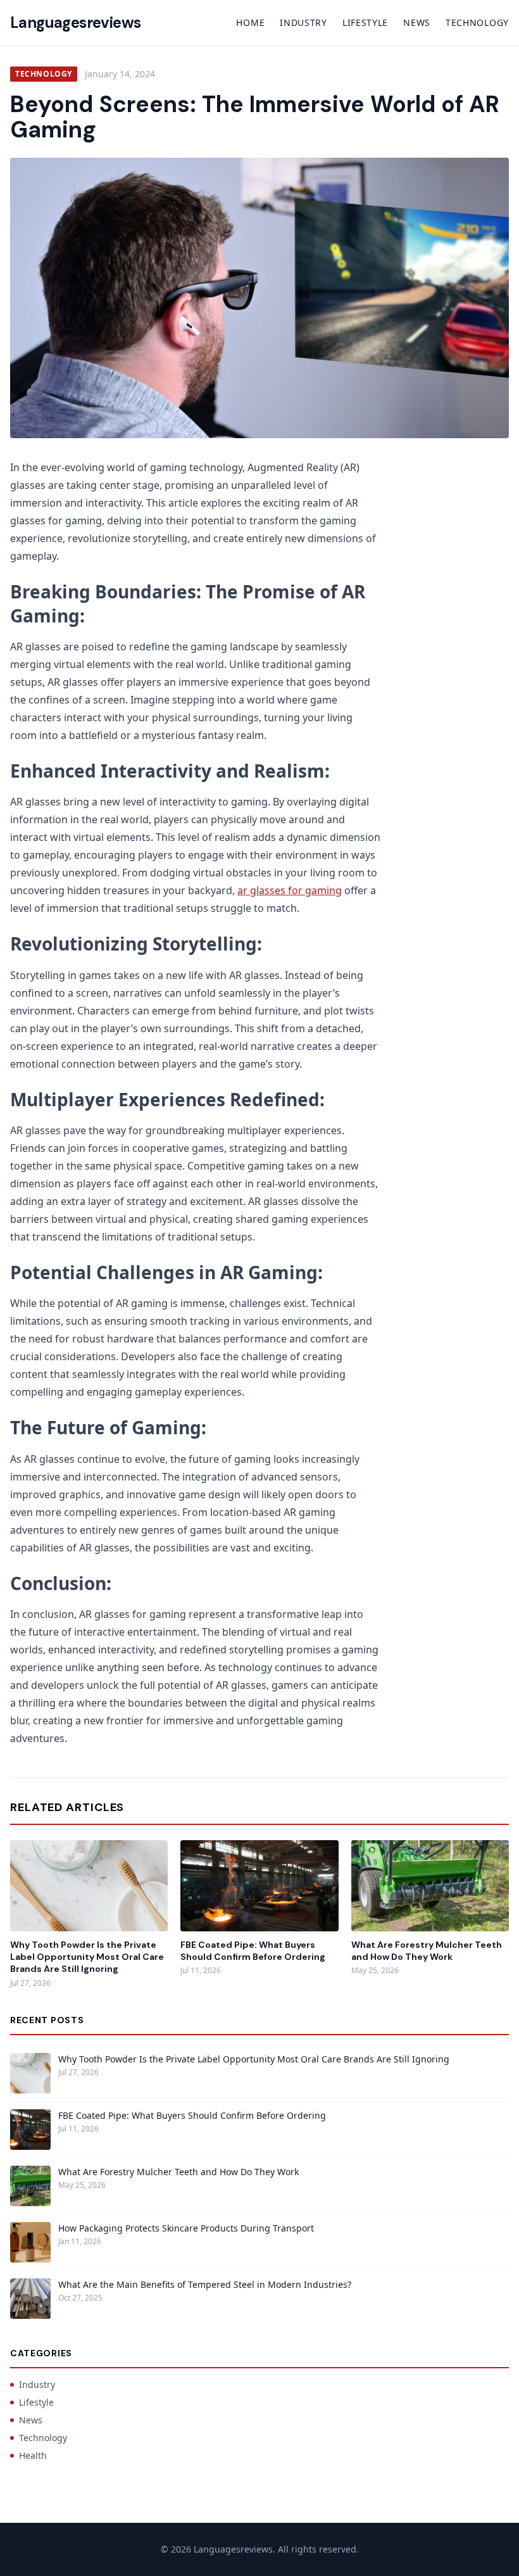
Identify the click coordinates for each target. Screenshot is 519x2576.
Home (250, 22)
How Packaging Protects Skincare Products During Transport (186, 2228)
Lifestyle (365, 22)
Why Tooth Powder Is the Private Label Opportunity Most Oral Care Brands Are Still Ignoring (87, 1957)
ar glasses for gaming (290, 890)
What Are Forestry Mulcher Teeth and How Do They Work (427, 1951)
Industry (303, 22)
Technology (477, 22)
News (417, 22)
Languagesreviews (75, 22)
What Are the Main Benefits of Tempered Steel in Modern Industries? (205, 2284)
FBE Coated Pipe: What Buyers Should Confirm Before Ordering (253, 1951)
